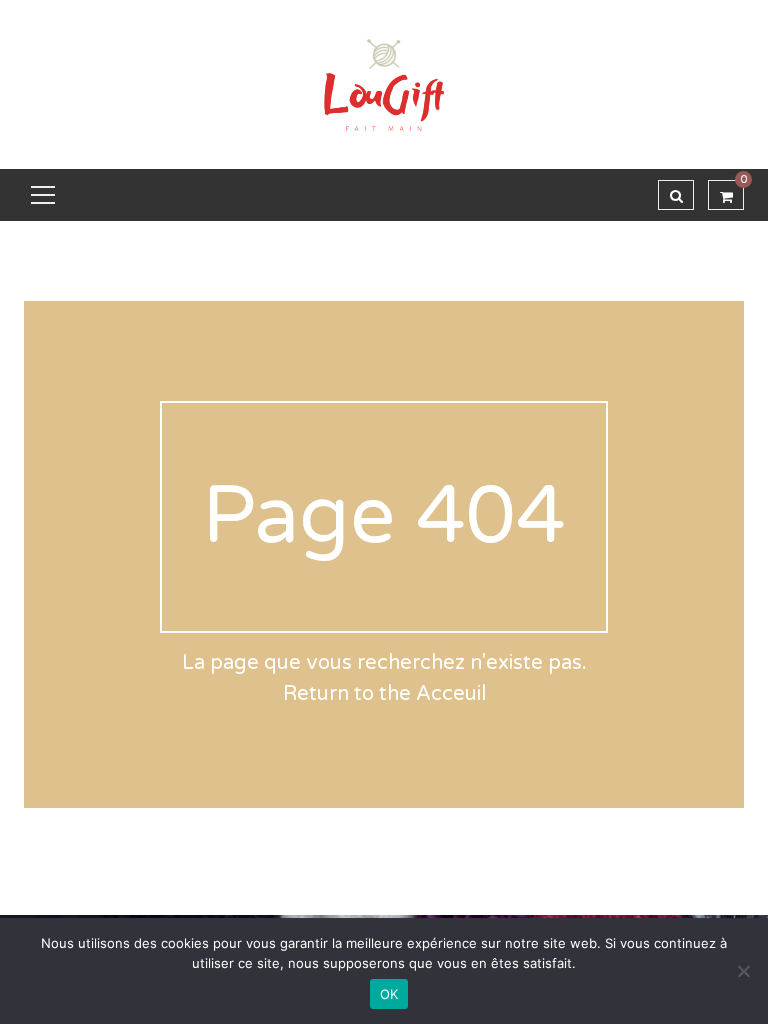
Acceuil (451, 694)
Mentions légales (201, 883)
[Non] (743, 971)
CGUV (104, 883)
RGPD (298, 883)
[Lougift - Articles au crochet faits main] (384, 83)
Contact (366, 883)
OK (389, 994)
